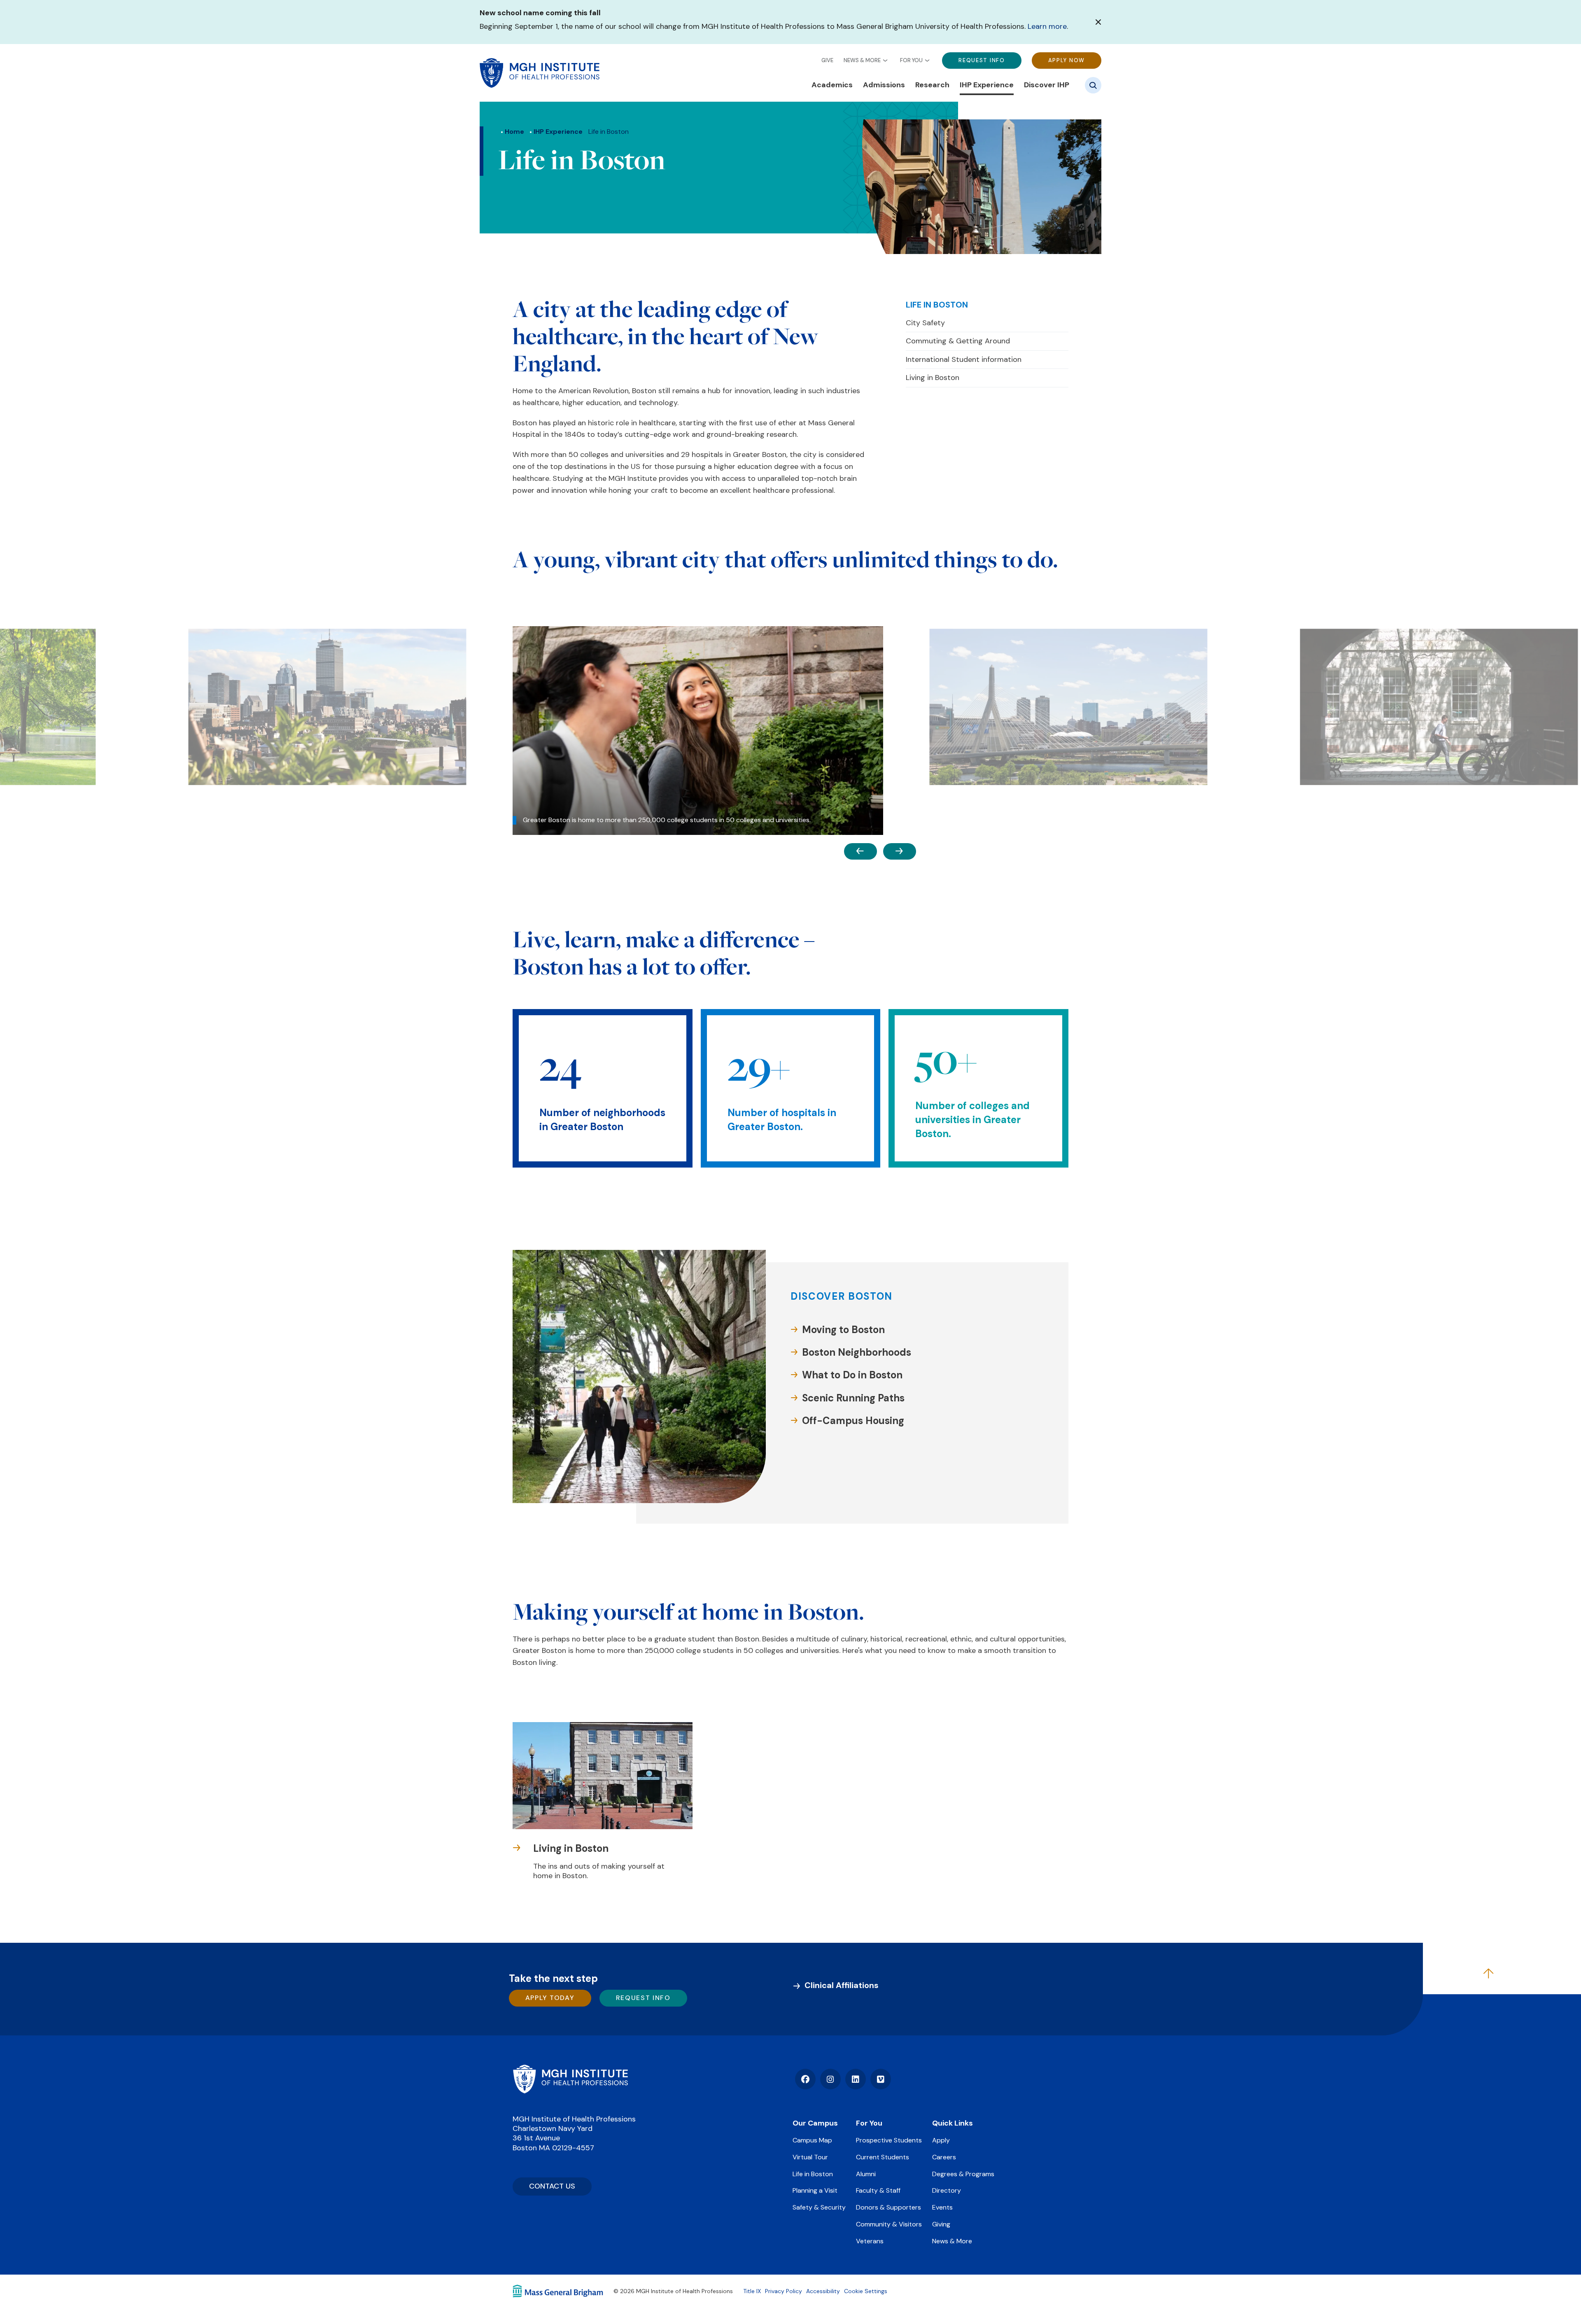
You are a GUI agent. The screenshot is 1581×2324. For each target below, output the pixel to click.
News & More (862, 60)
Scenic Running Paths (853, 1398)
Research (932, 85)
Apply (941, 2140)
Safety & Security (819, 2207)
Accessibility (823, 2291)
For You (911, 60)
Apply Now (1067, 60)
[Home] (570, 2079)
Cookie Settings (866, 2291)
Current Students (883, 2157)
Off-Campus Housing (853, 1421)
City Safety (925, 323)
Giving (941, 2224)
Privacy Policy (784, 2291)
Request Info (982, 60)
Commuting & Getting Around (958, 341)
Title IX (752, 2291)
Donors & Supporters (888, 2207)
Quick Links (953, 2123)
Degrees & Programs (963, 2174)
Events (942, 2207)
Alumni (866, 2174)
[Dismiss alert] (1098, 22)
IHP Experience (987, 85)
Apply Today (550, 1998)
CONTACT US (552, 2186)
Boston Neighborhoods (857, 1352)
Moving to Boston (843, 1330)
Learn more (1047, 26)
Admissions (884, 85)
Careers (944, 2157)
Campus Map (812, 2140)
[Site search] (1093, 85)
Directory (947, 2190)
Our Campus (815, 2123)
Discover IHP (1047, 85)
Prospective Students (889, 2140)
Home (514, 132)
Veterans (870, 2241)
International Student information (964, 359)
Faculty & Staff (878, 2190)
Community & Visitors (889, 2224)
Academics (832, 85)
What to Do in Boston (852, 1375)
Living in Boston (933, 378)
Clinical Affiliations (842, 1985)
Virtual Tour (810, 2157)
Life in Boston (937, 305)
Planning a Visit (815, 2190)
